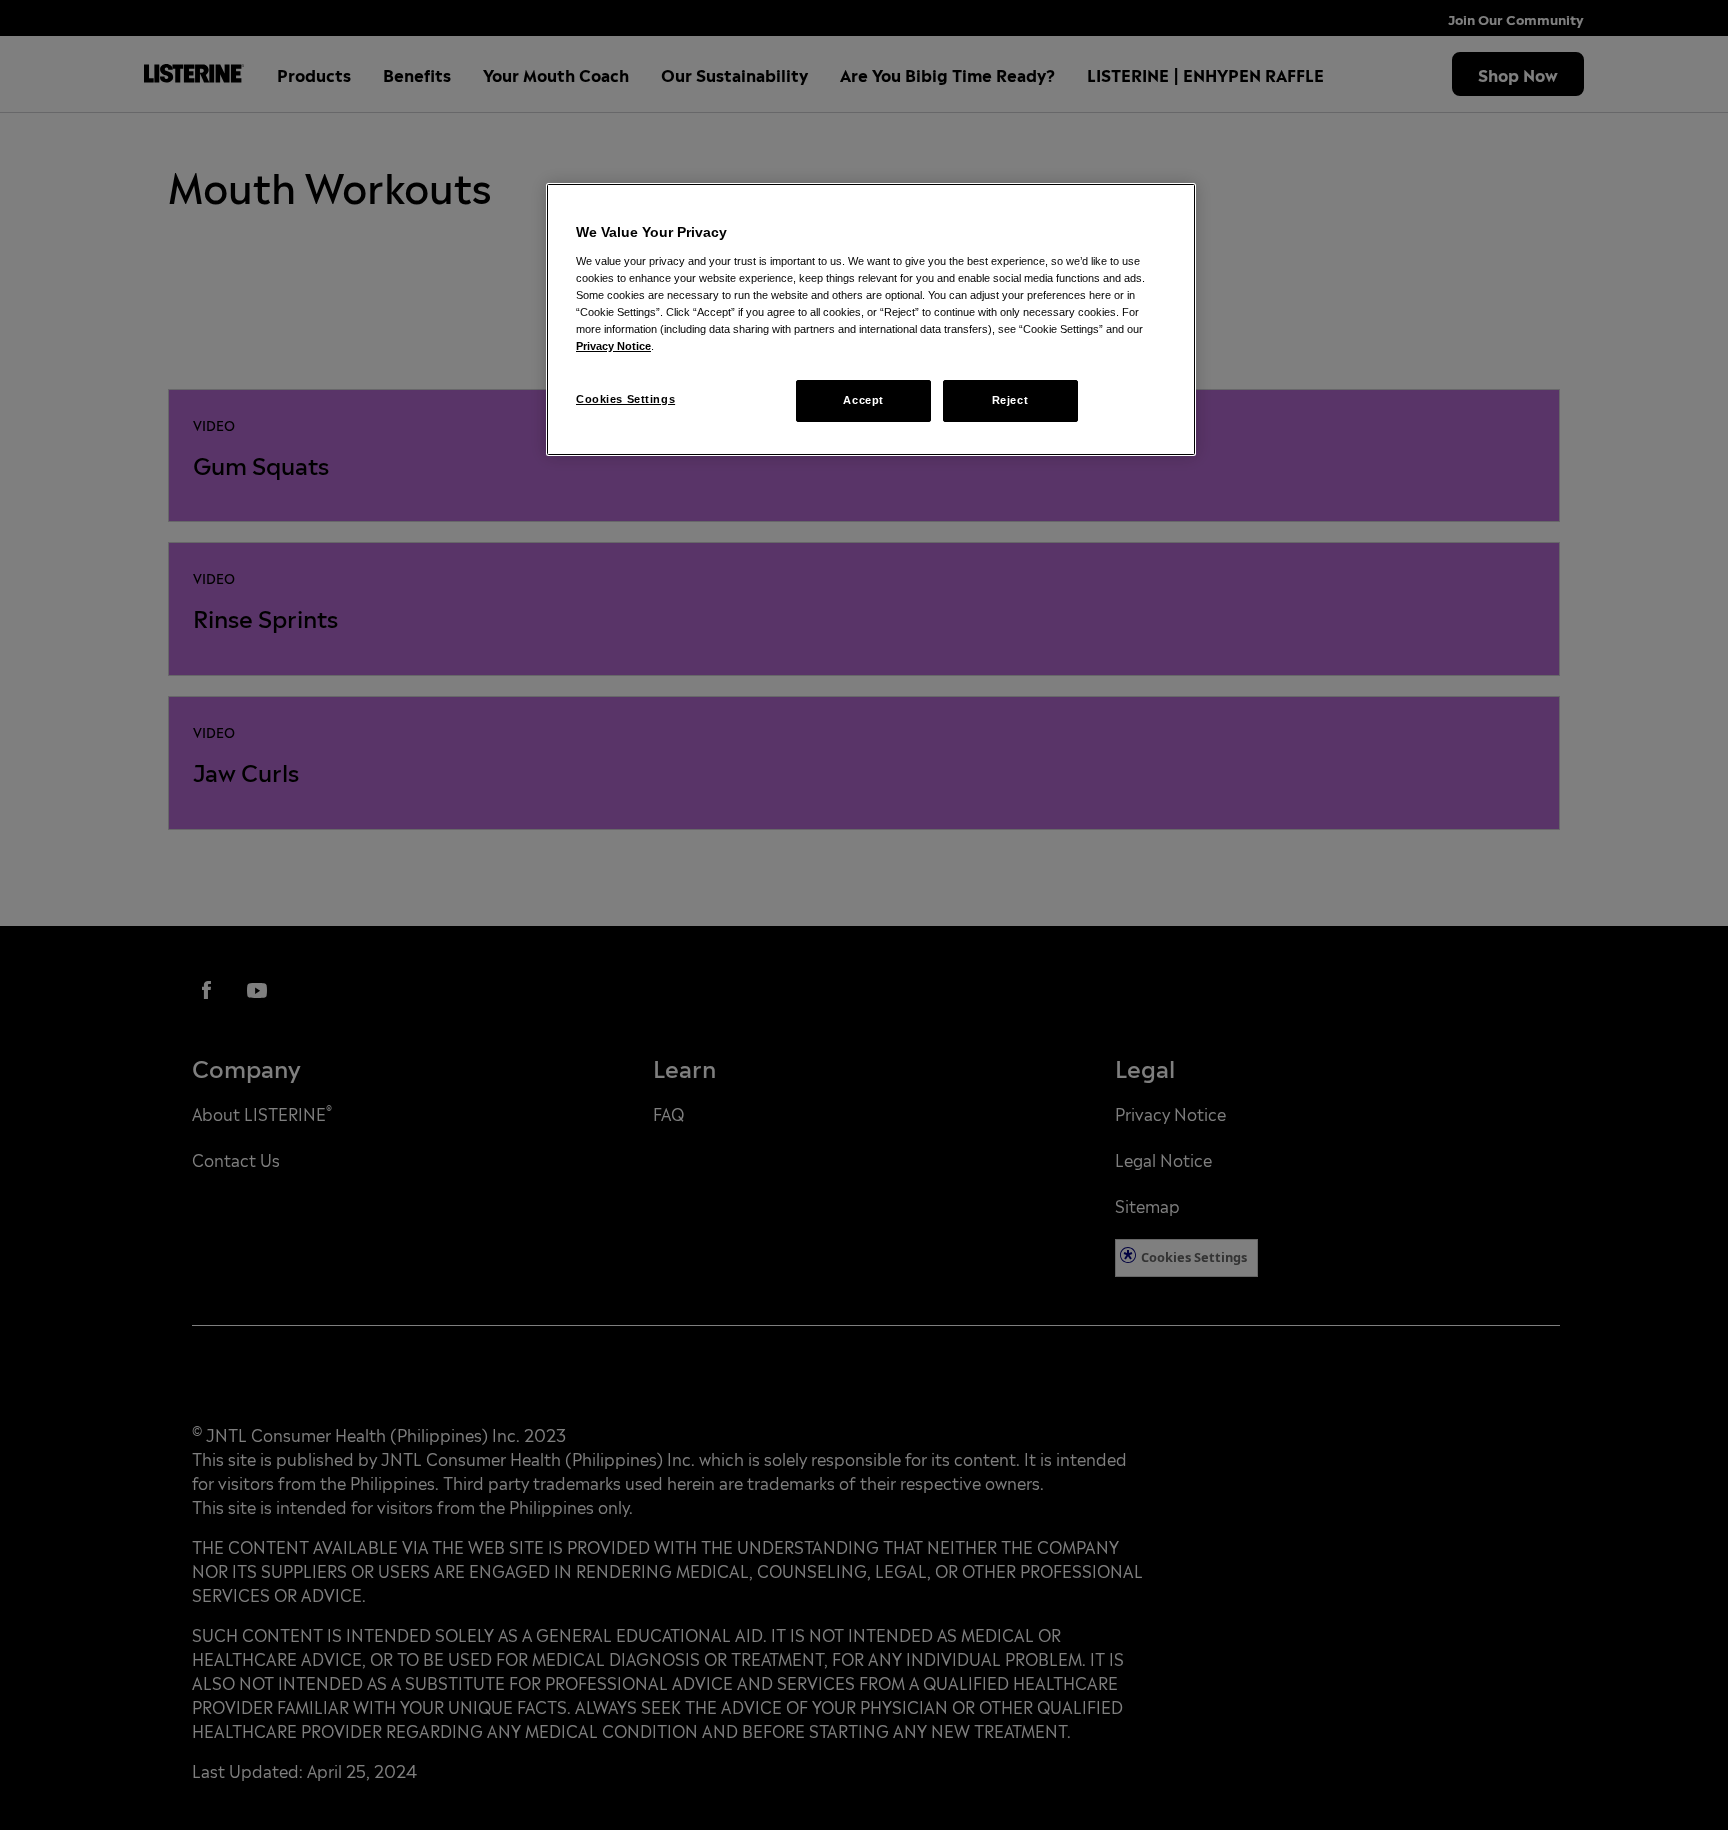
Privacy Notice (613, 346)
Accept (863, 400)
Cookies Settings (625, 399)
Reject (1010, 400)
